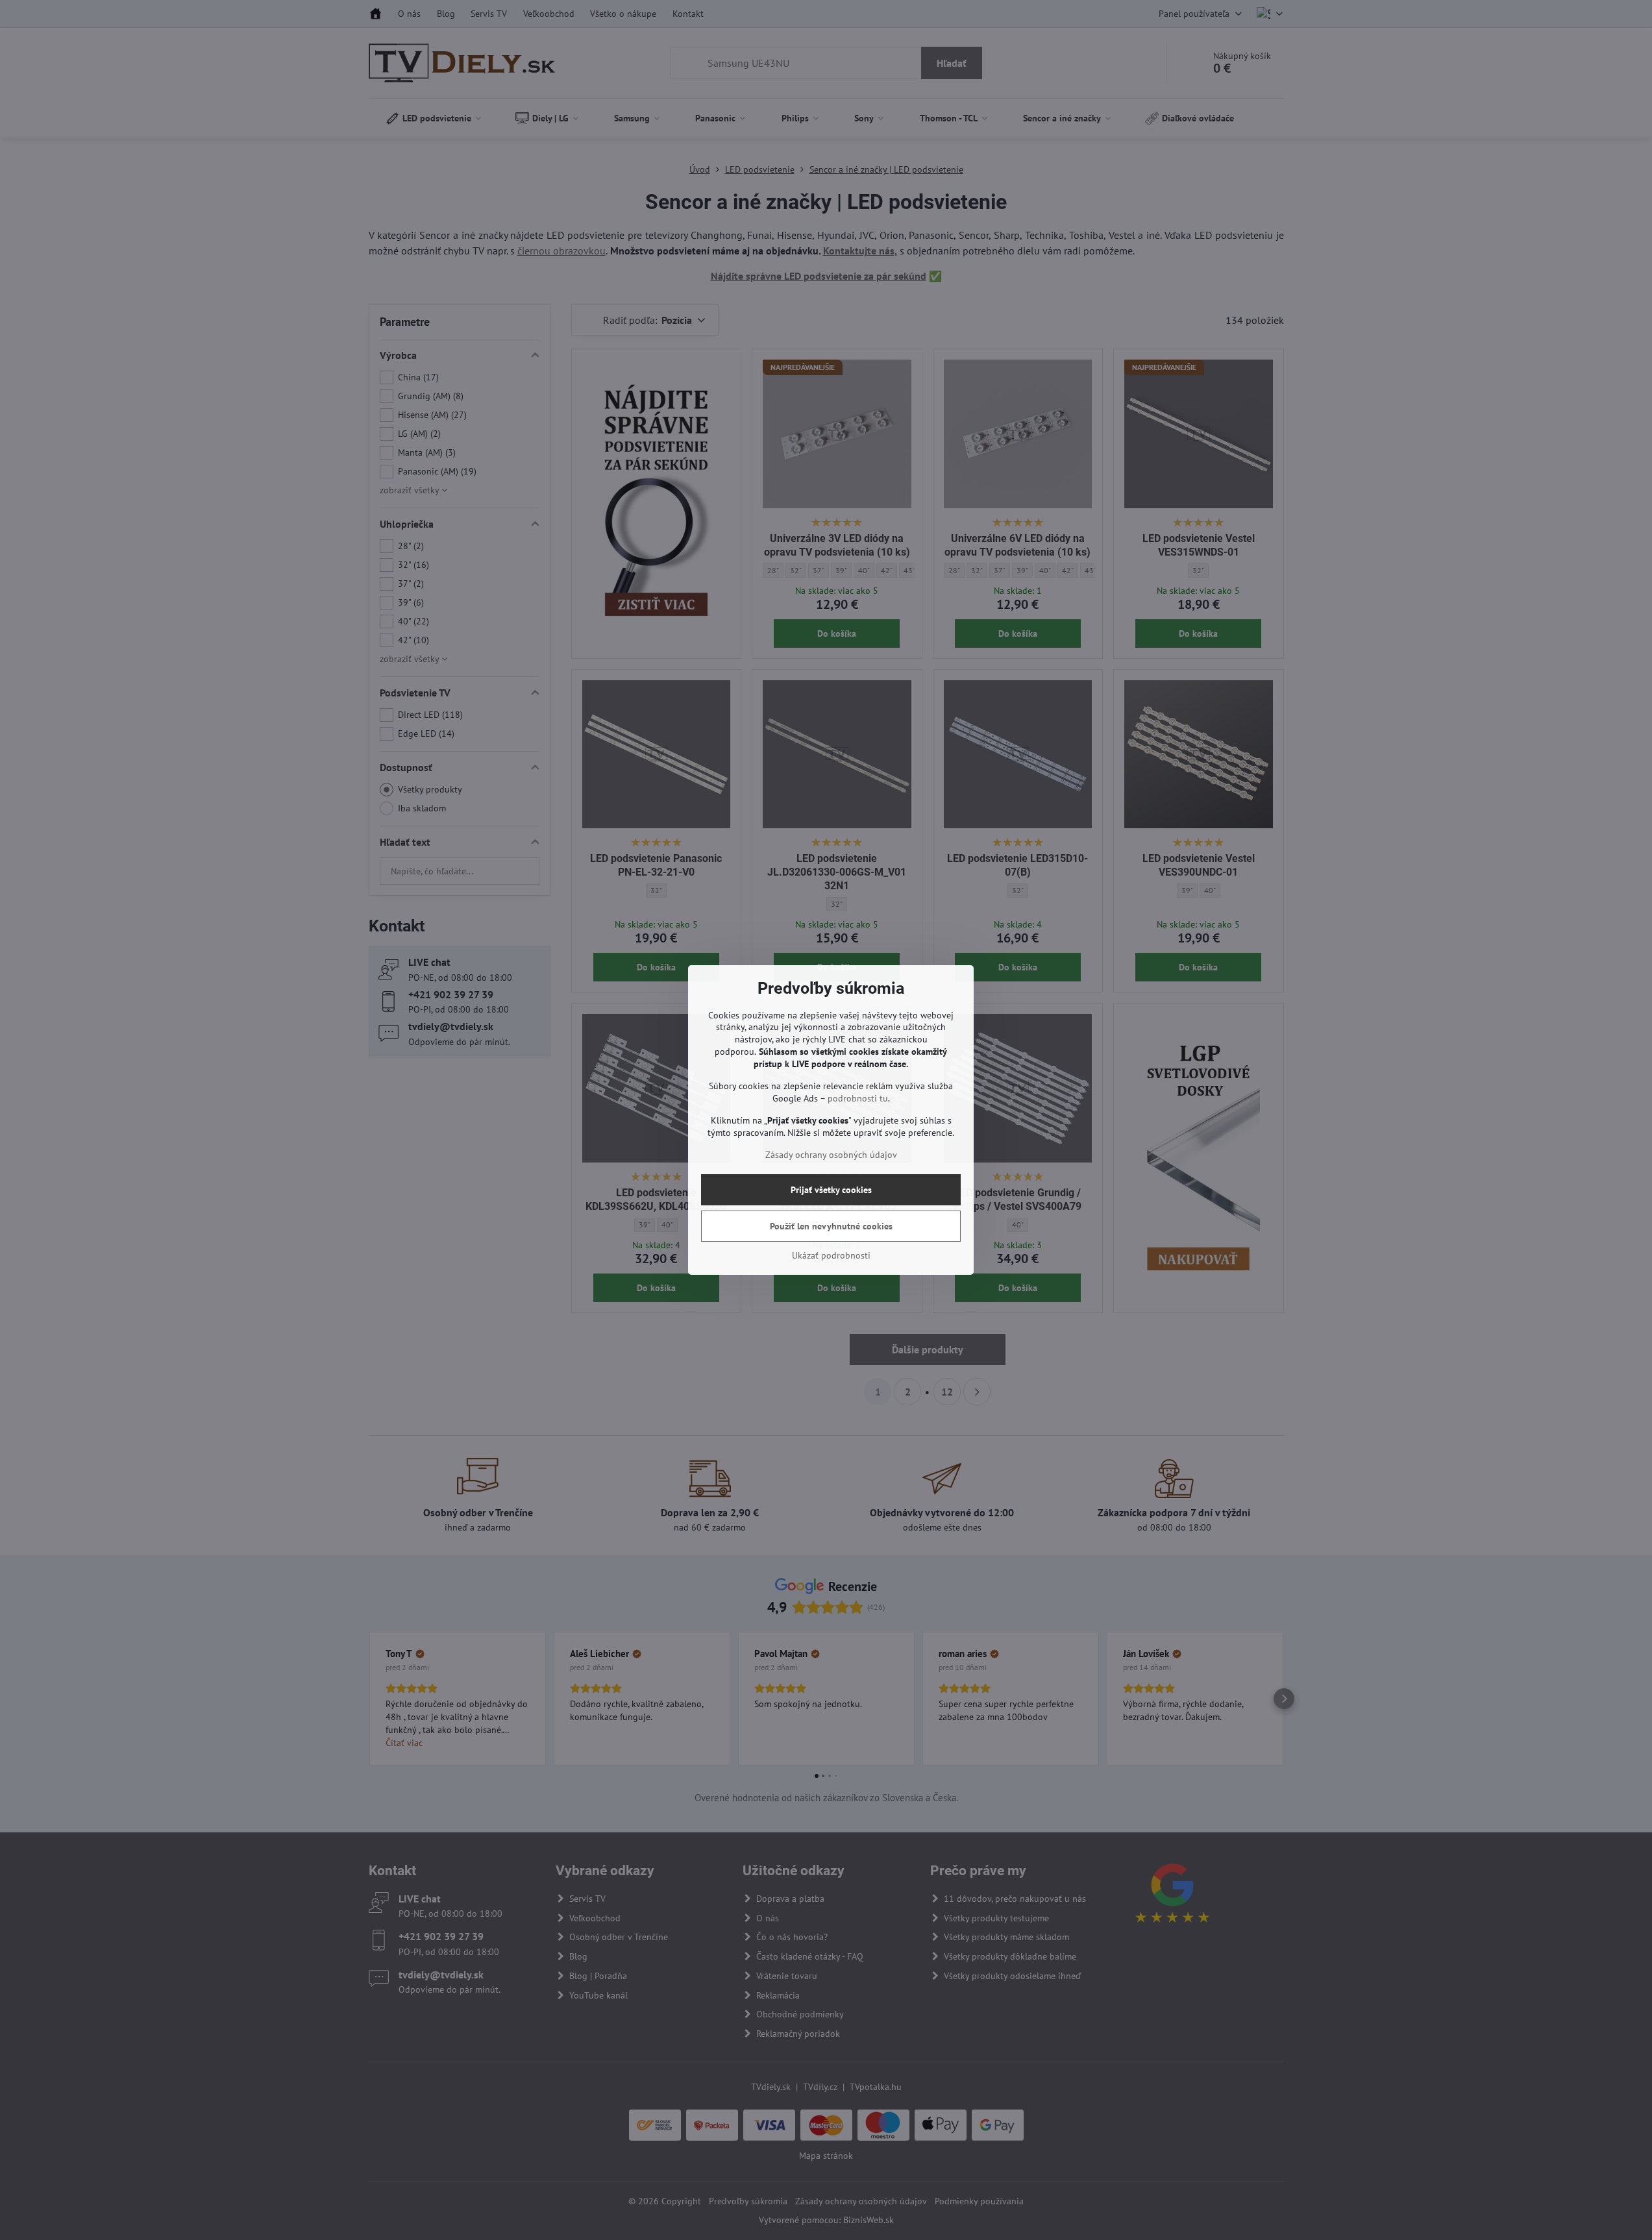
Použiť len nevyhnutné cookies (831, 1226)
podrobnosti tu (858, 1098)
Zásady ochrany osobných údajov (831, 1155)
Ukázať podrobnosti (831, 1255)
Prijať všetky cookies (831, 1190)
